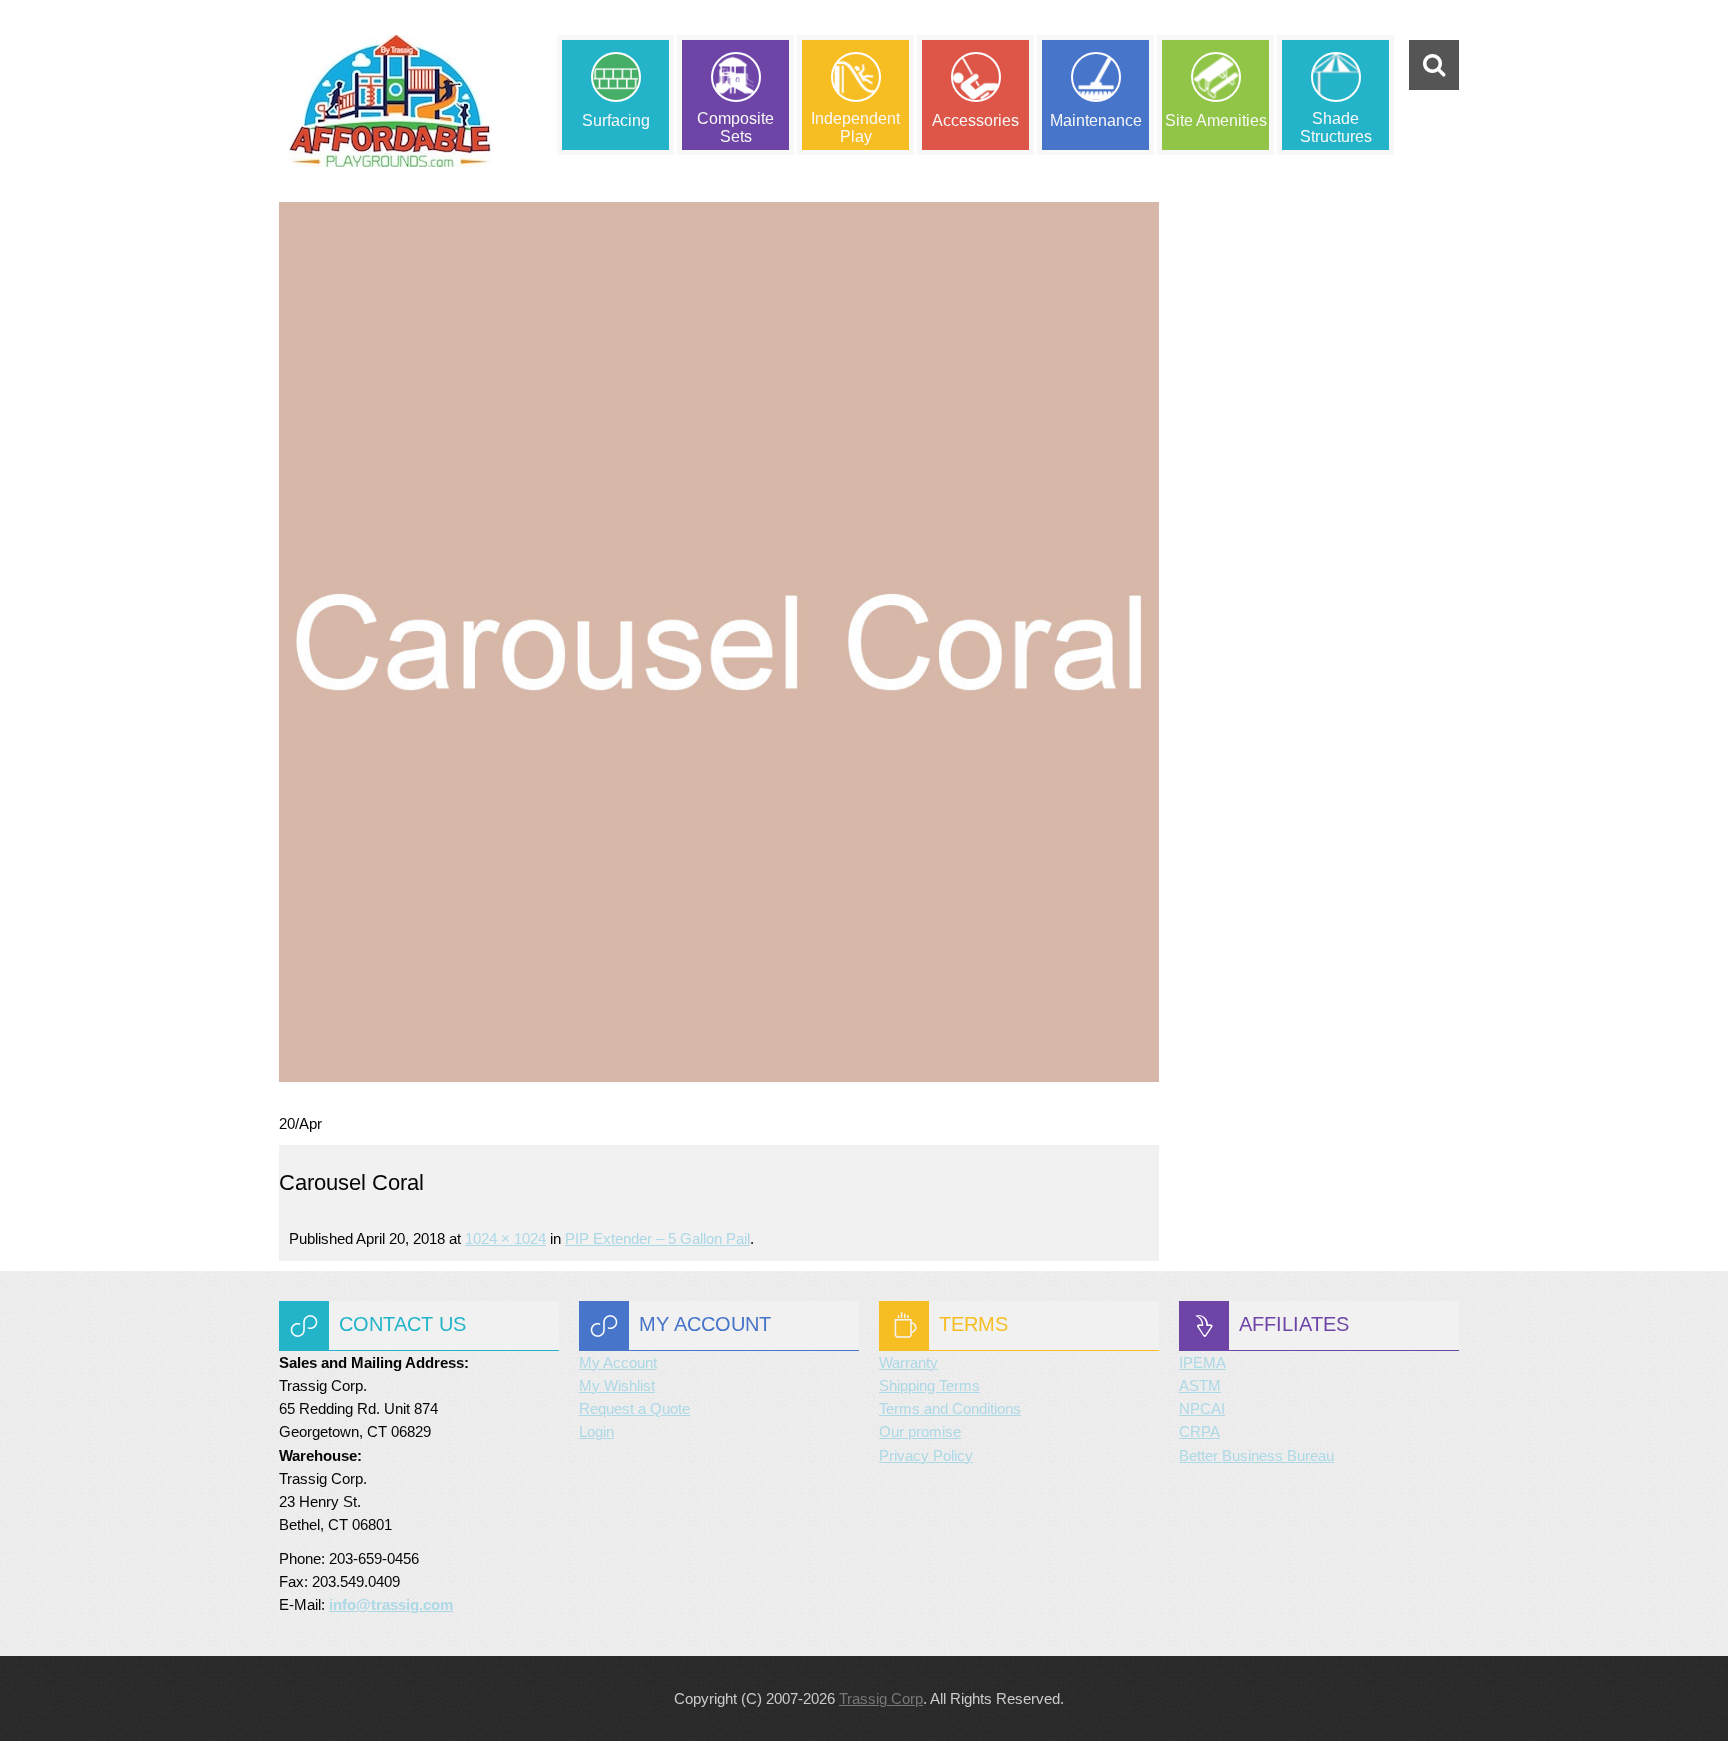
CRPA (1199, 1431)
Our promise (920, 1431)
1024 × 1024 (505, 1238)
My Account (618, 1362)
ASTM (1200, 1385)
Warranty (908, 1362)
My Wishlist (617, 1385)
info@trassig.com (391, 1604)
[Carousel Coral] (719, 640)
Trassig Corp (881, 1698)
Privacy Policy (926, 1455)
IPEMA (1202, 1362)
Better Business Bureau (1256, 1455)
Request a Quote (634, 1408)
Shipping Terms (929, 1385)
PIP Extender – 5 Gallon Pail (657, 1238)
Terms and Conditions (950, 1408)
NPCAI (1202, 1408)
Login (596, 1431)
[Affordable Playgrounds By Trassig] (390, 101)
